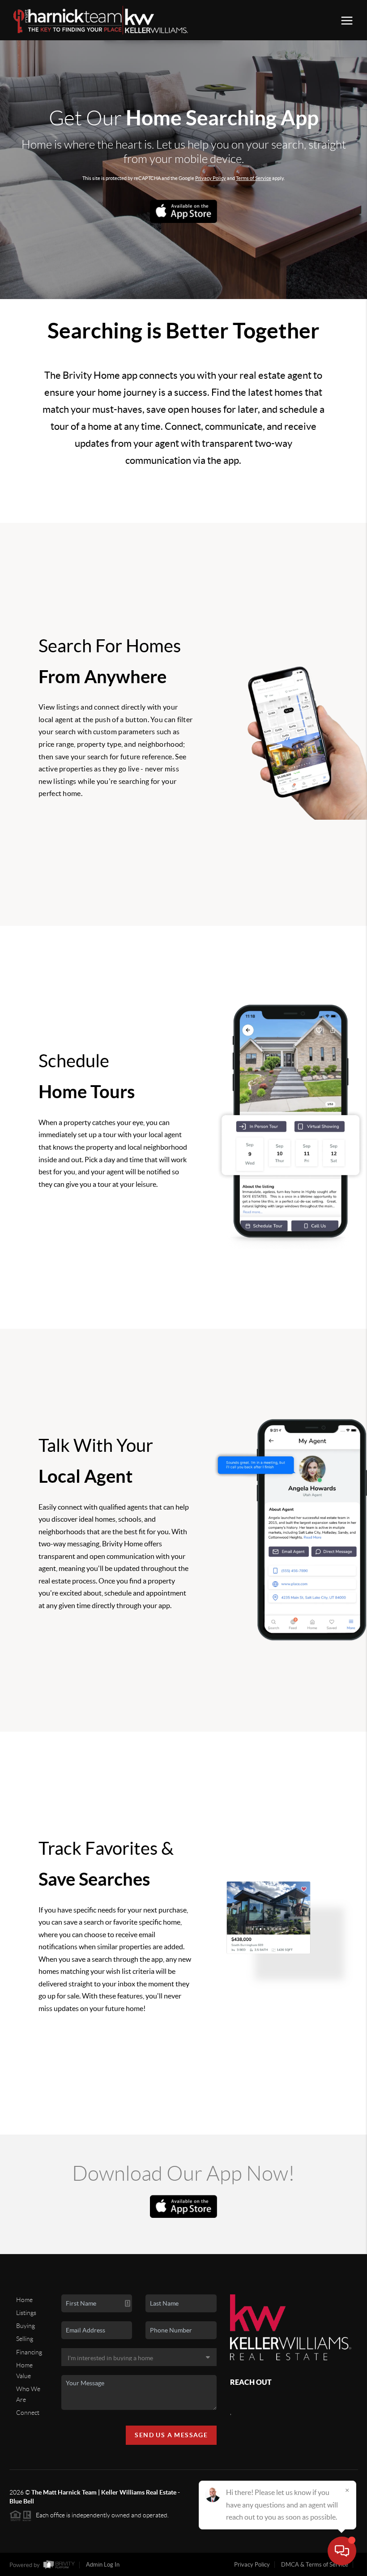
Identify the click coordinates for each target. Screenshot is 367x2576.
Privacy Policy (211, 178)
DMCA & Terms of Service (315, 2565)
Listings (26, 2313)
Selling (25, 2339)
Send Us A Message (171, 2435)
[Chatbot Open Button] (342, 2551)
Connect (28, 2413)
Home (24, 2300)
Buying (26, 2326)
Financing (29, 2352)
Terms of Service (254, 178)
